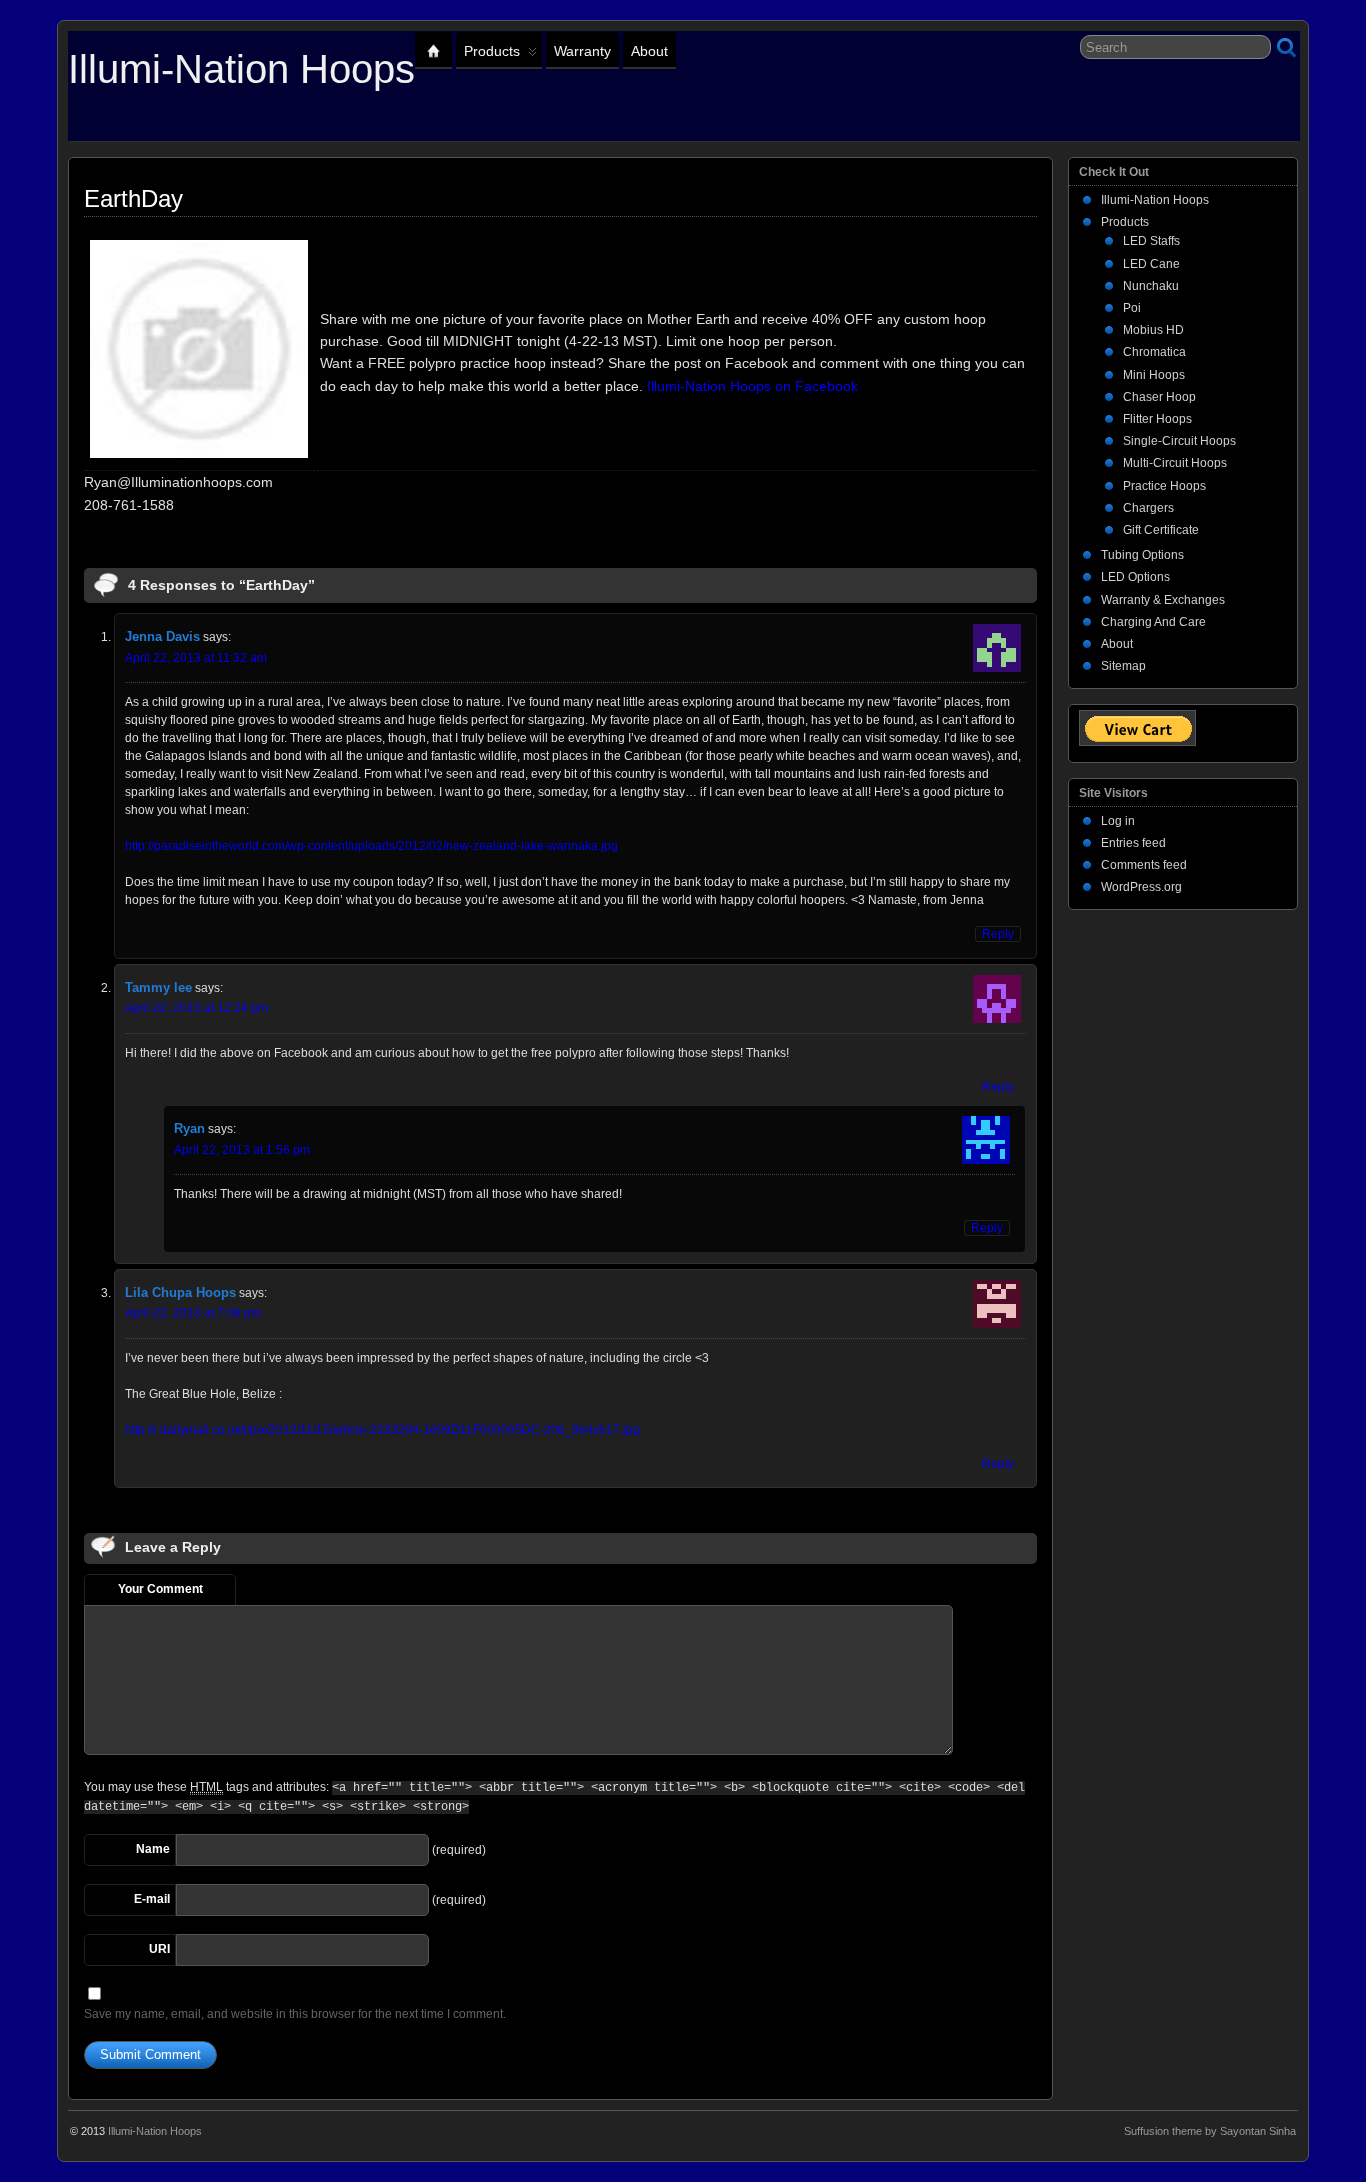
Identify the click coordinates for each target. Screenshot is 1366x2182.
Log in (1118, 821)
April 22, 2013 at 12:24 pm (196, 1008)
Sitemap (1123, 666)
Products (492, 51)
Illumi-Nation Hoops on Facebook (752, 386)
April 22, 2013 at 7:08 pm (193, 1313)
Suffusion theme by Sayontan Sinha (1210, 2131)
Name (153, 1849)
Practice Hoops (1164, 486)
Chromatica (1154, 352)
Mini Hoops (1154, 375)
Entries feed (1133, 843)
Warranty (582, 51)
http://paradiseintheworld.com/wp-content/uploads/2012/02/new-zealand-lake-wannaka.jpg (371, 846)
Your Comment (160, 1589)
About (649, 51)
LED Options (1135, 577)
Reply (998, 934)
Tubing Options (1142, 555)
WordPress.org (1141, 887)
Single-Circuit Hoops (1179, 441)
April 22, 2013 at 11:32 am (196, 658)
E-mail (152, 1899)
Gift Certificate (1161, 530)
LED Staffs (1151, 241)
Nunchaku (1151, 286)
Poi (1132, 308)
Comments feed (1144, 865)
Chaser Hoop (1159, 397)
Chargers (1148, 508)
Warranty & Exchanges (1163, 600)
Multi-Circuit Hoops (1175, 463)
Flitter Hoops (1157, 419)
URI (159, 1949)
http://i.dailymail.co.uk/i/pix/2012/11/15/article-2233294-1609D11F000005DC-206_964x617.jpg (382, 1430)
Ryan (189, 1128)
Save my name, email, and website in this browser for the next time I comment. (295, 2014)
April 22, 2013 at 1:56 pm (242, 1150)
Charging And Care (1153, 622)
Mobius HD (1153, 330)
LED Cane (1151, 264)
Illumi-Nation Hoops (241, 69)
